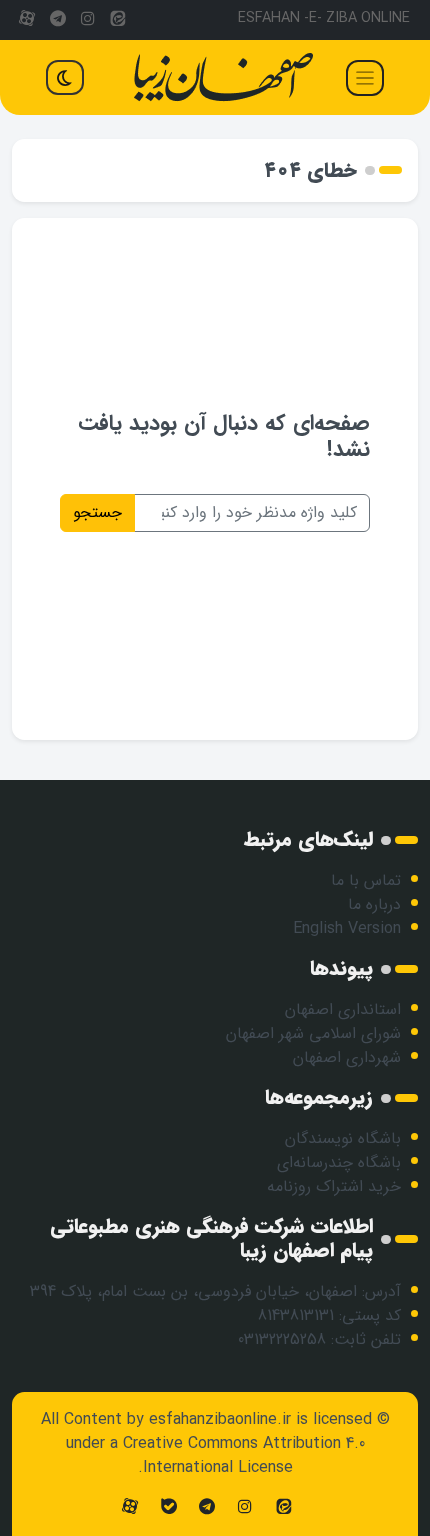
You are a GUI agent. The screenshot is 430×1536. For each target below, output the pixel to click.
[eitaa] (118, 20)
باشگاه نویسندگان (343, 1138)
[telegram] (57, 20)
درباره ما (374, 904)
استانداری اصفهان (343, 1009)
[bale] (168, 1507)
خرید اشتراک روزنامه (334, 1186)
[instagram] (88, 20)
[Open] (365, 78)
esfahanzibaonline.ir (220, 1419)
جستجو (97, 512)
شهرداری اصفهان (347, 1057)
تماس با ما (366, 880)
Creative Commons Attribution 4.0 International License (244, 1455)
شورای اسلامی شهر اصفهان (313, 1033)
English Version (347, 928)
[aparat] (27, 20)
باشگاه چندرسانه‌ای (339, 1162)
